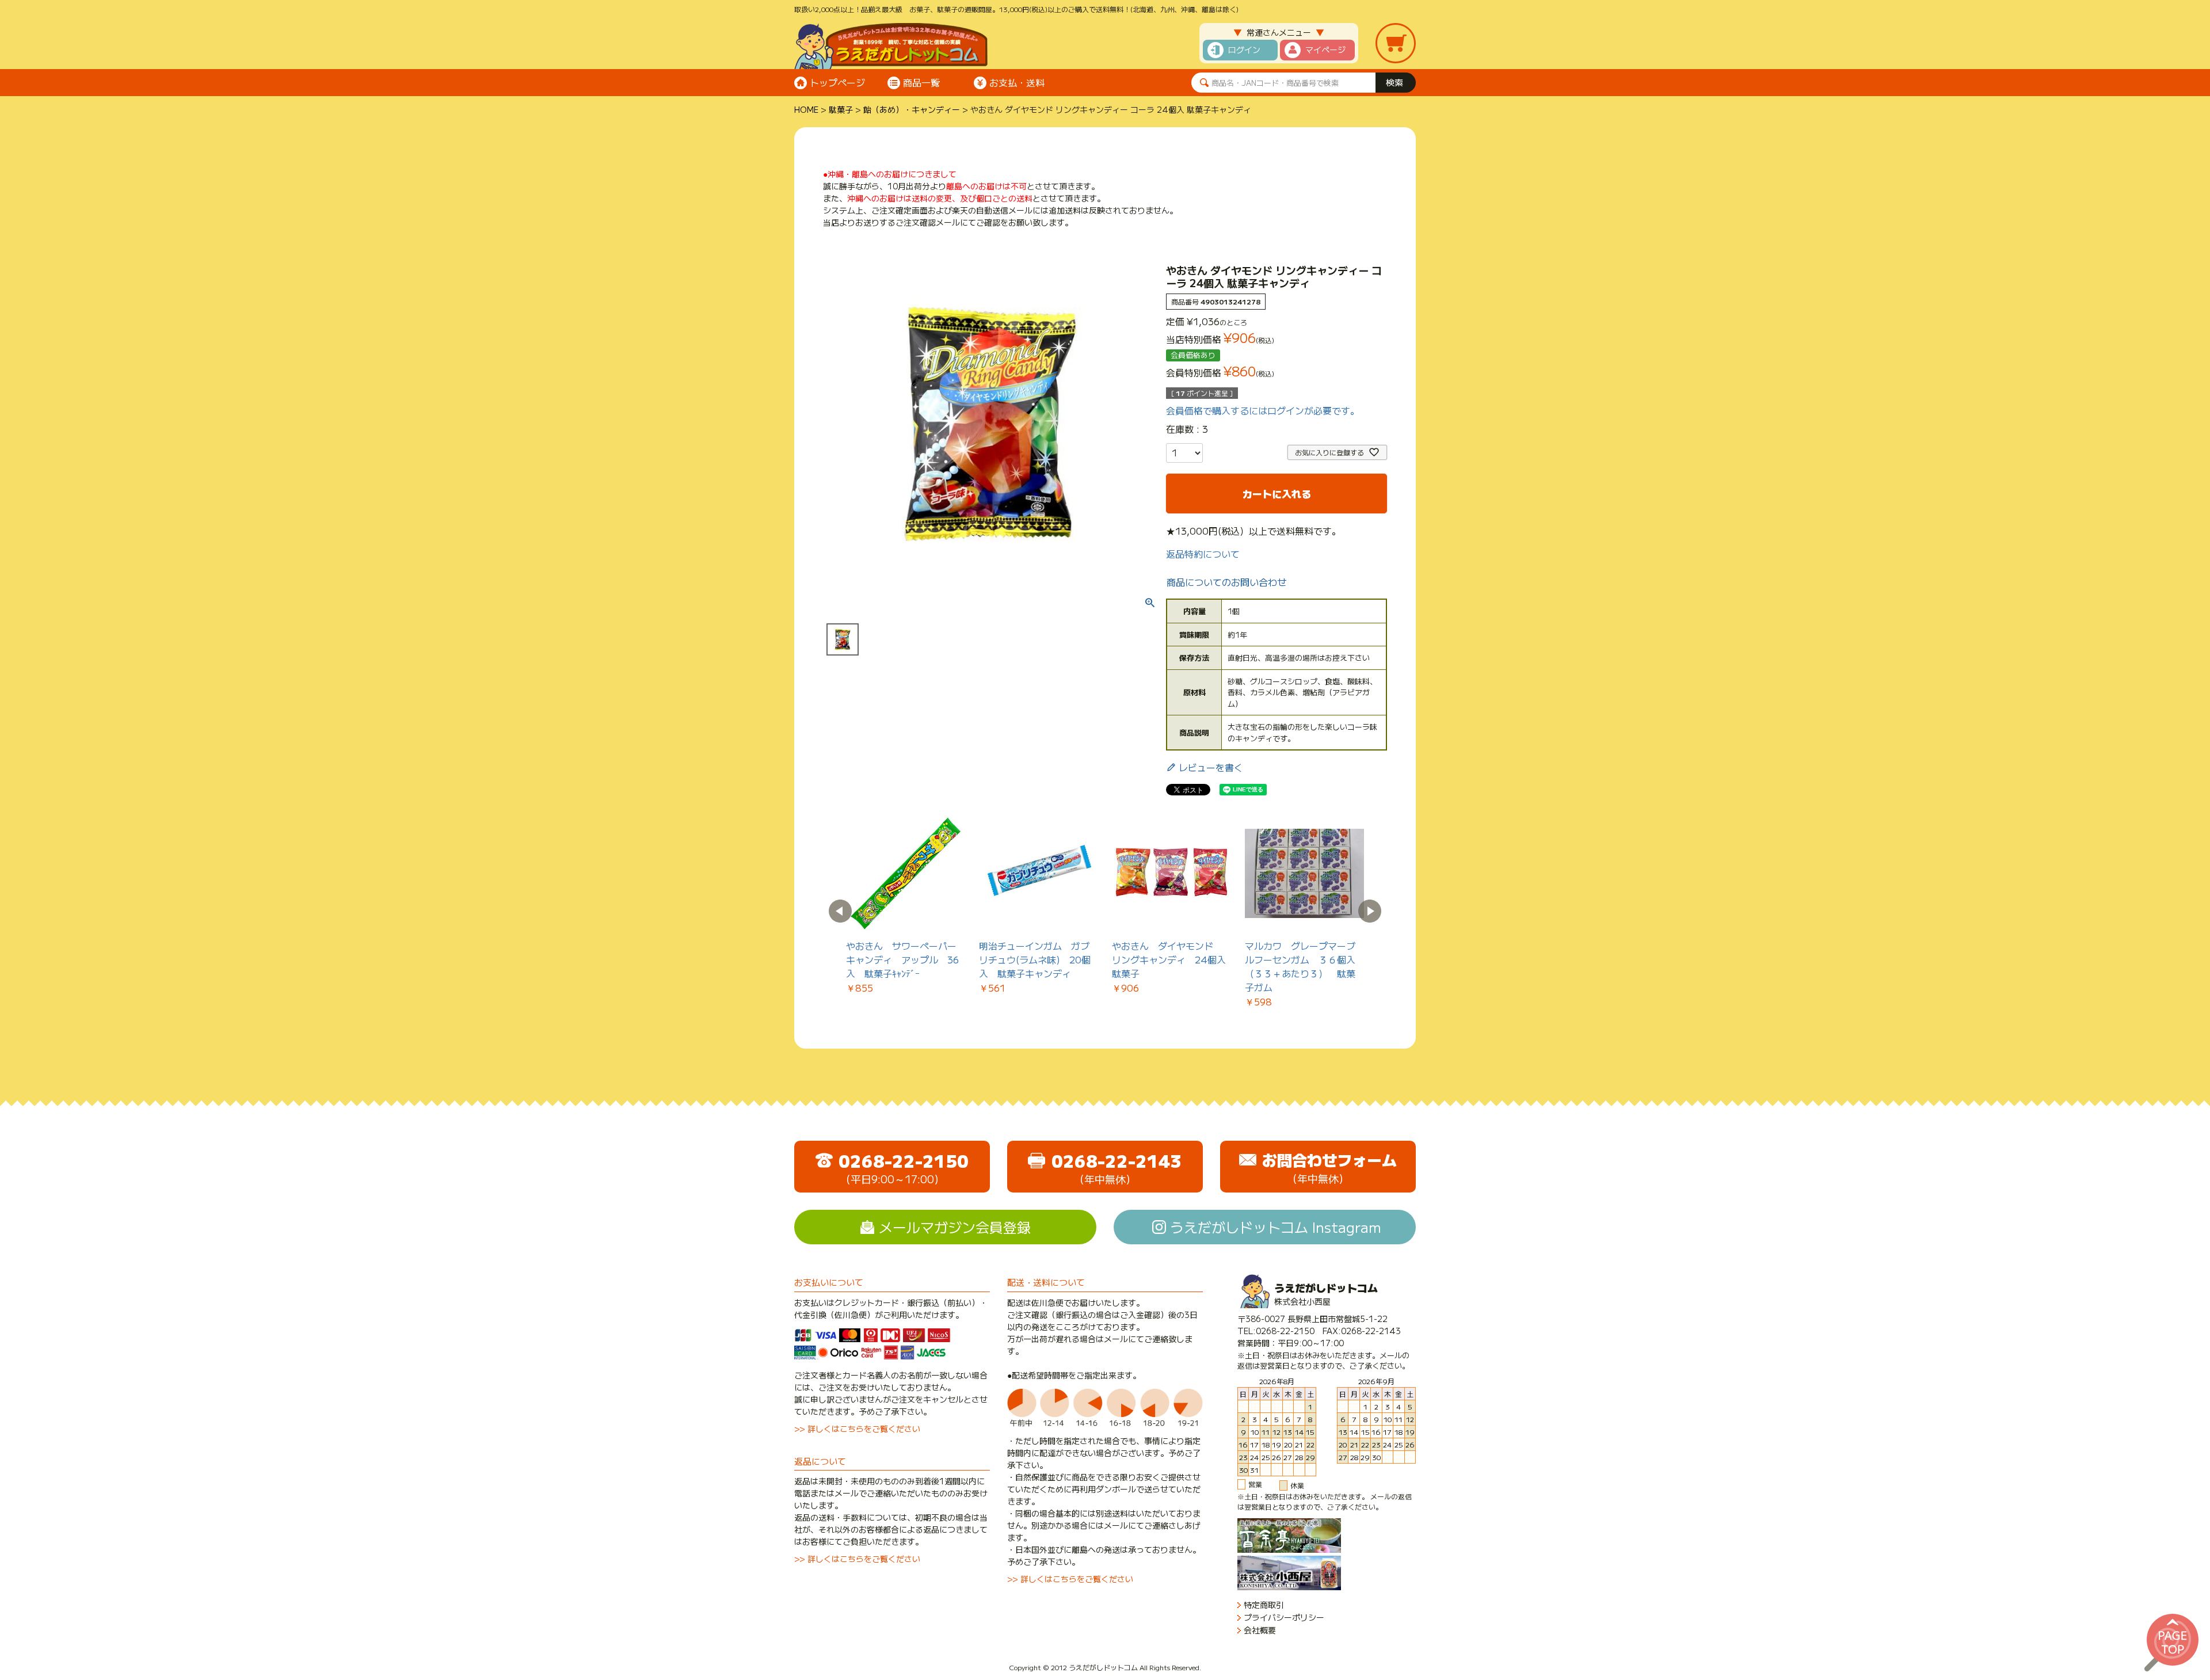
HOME (806, 109)
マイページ (1325, 49)
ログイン (1244, 49)
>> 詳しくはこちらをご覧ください (857, 1428)
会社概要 (1260, 1630)
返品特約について (1203, 554)
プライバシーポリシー (1284, 1618)
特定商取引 (1264, 1605)
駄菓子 (841, 109)
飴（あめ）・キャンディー (912, 109)
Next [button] (1370, 911)
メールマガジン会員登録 (955, 1227)
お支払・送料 (1017, 82)
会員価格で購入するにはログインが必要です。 (1263, 410)
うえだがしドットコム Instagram (1276, 1227)
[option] (906, 904)
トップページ (837, 82)
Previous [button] (840, 911)
